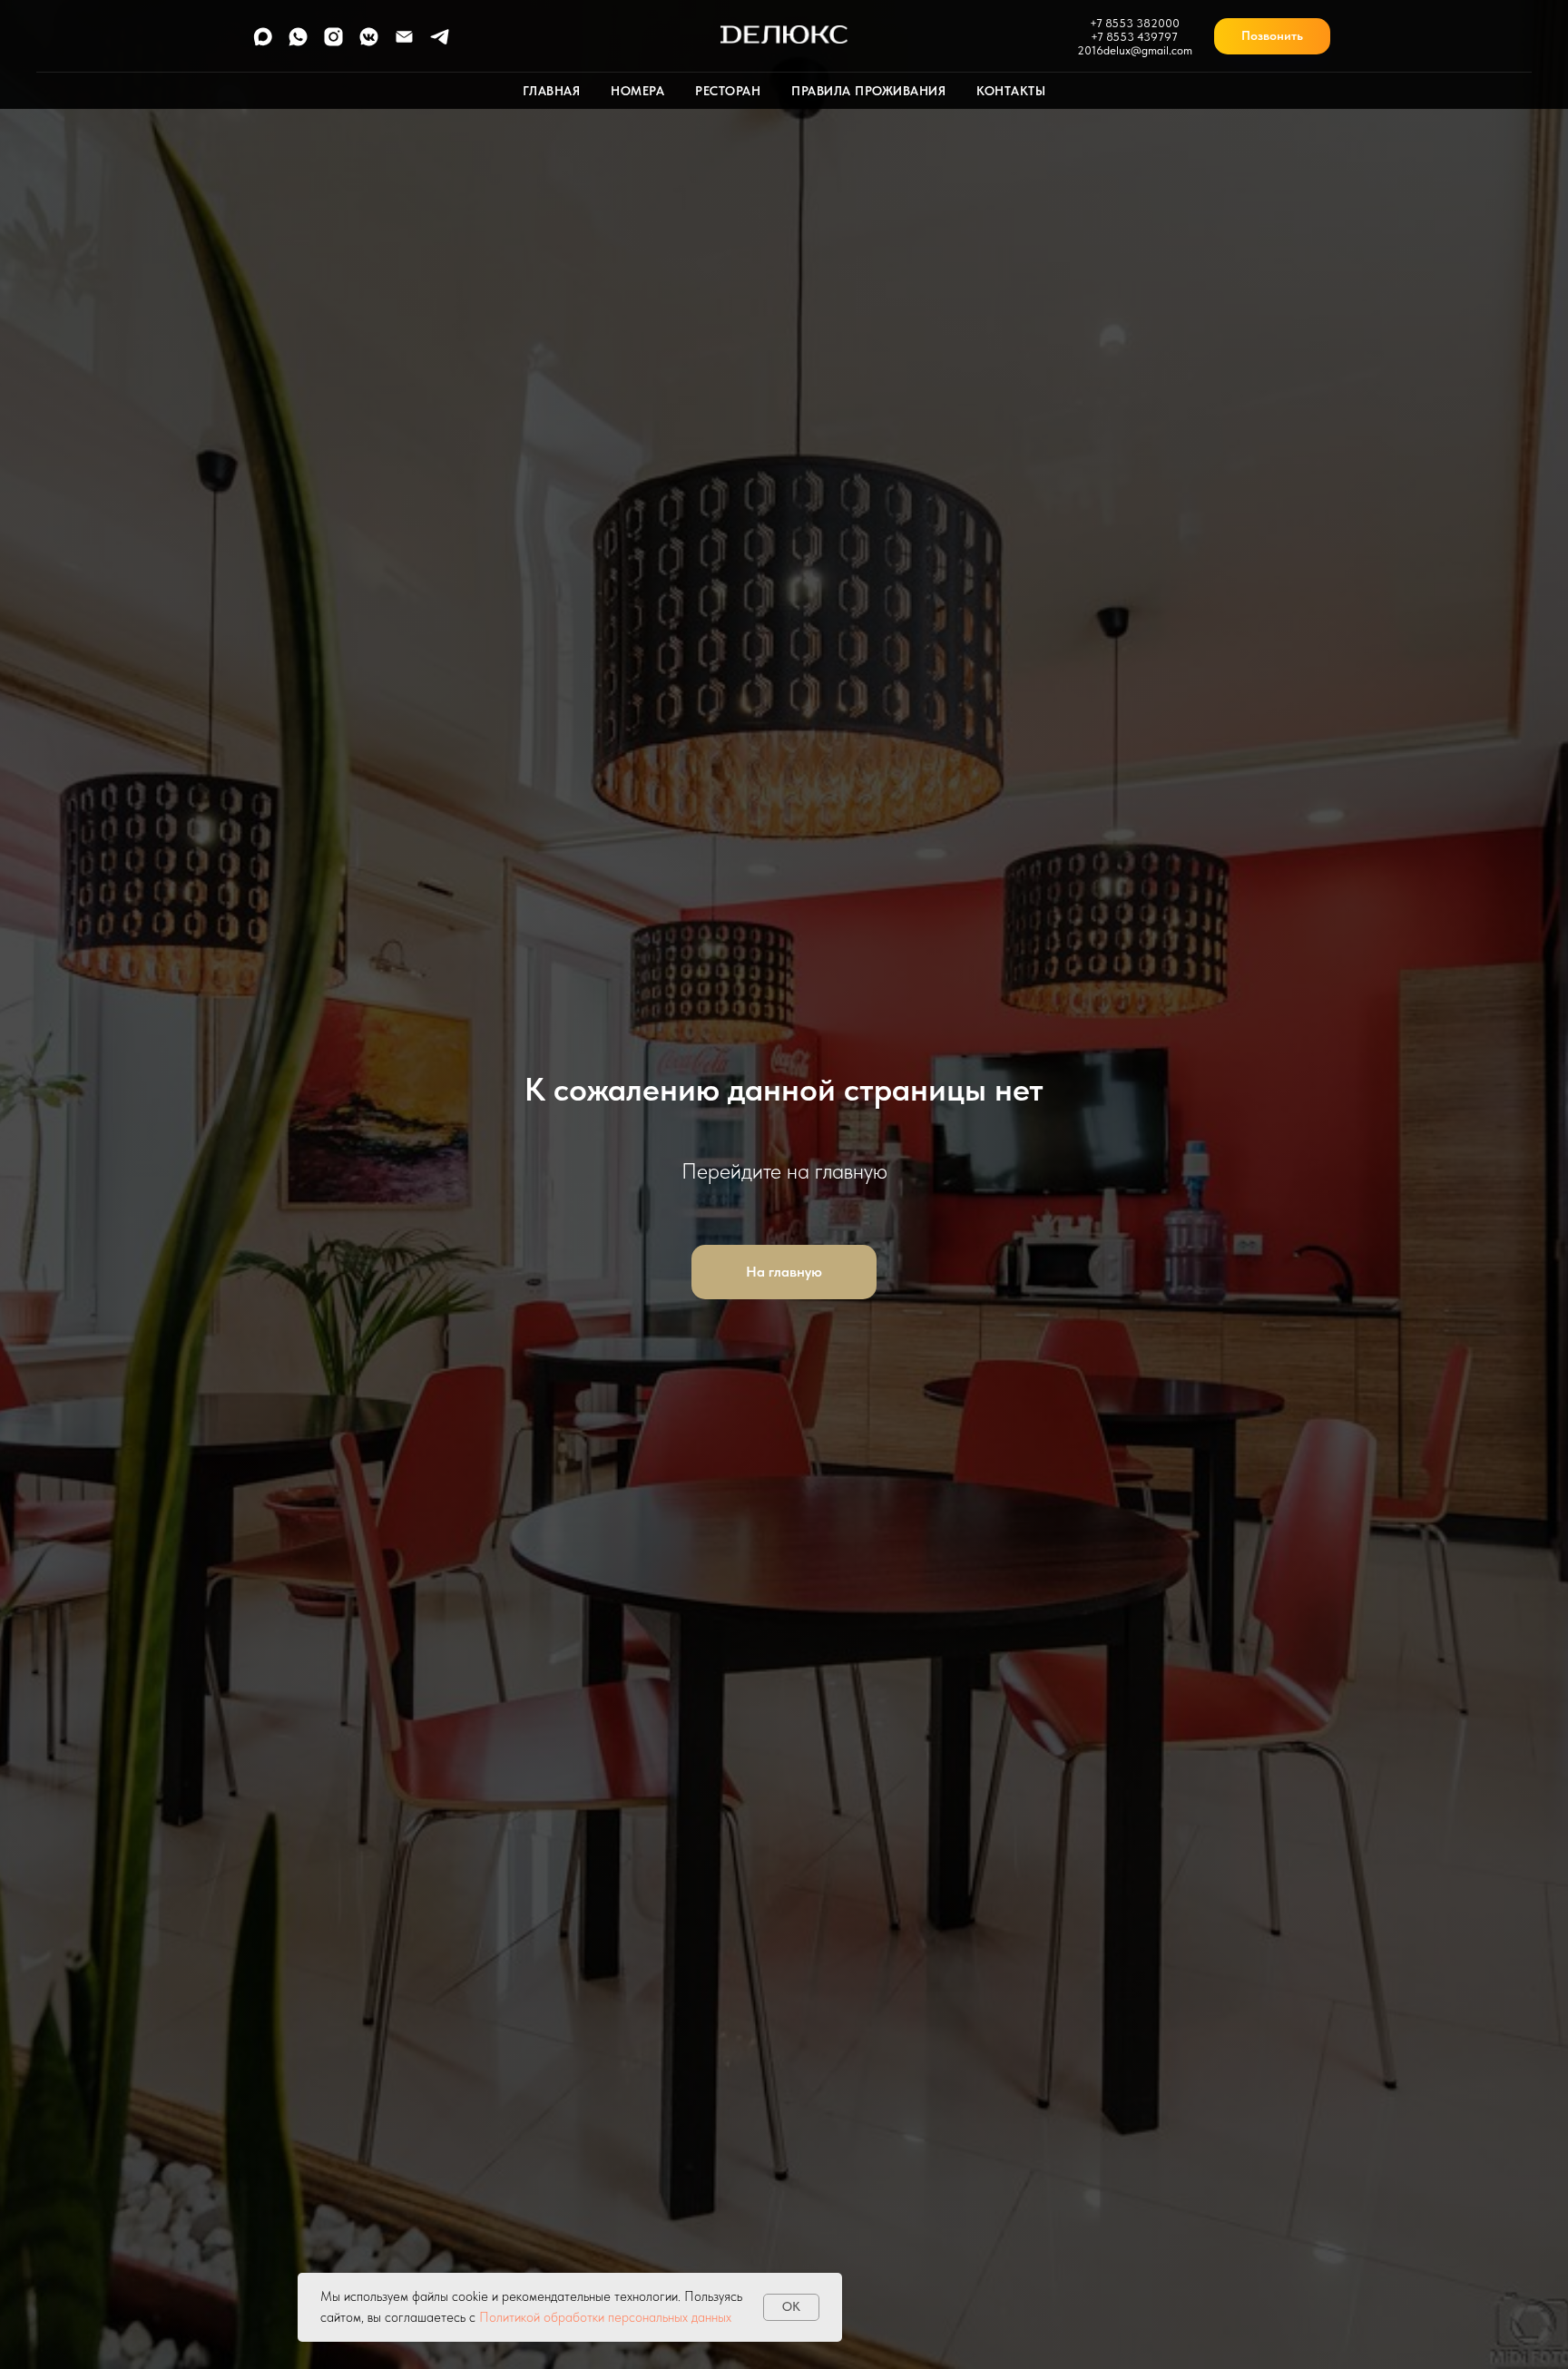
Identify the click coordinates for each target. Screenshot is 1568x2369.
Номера (637, 91)
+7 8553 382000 (1135, 23)
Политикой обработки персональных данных (605, 2317)
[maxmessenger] (263, 43)
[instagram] (333, 43)
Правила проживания (868, 91)
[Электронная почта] (404, 43)
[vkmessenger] (369, 43)
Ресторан (728, 91)
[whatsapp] (298, 43)
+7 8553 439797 (1134, 37)
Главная (552, 91)
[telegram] (440, 43)
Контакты (1011, 91)
